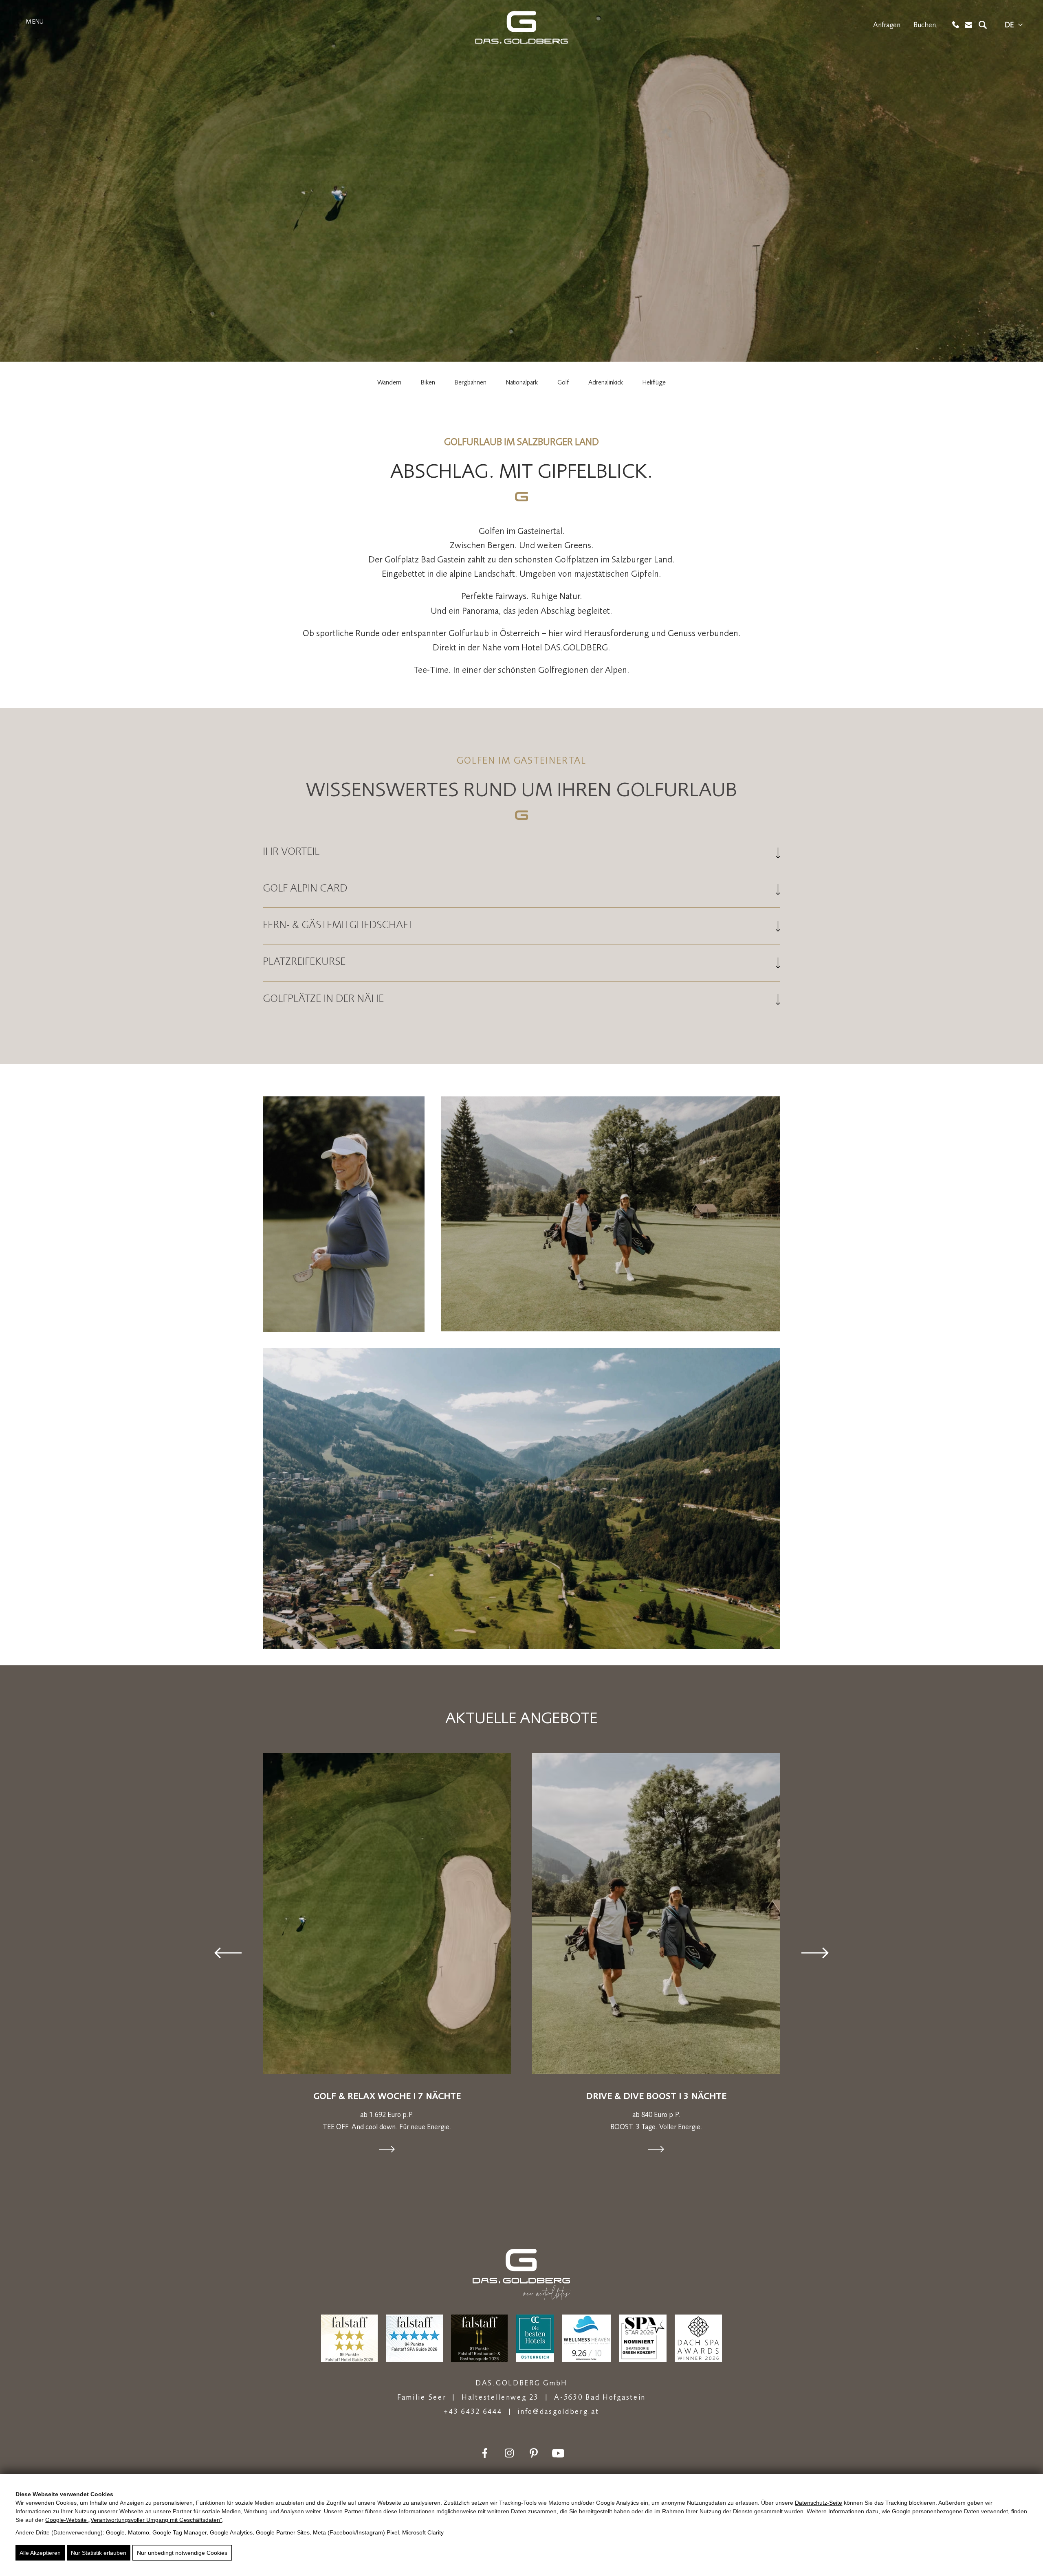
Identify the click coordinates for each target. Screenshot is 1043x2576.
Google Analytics (231, 2532)
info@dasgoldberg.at (558, 2411)
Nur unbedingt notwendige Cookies (182, 2553)
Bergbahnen (471, 382)
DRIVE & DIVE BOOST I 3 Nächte (656, 2096)
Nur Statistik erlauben (99, 2553)
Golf (563, 382)
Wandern (389, 382)
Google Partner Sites (283, 2532)
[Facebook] (485, 2453)
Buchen (925, 25)
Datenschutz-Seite (819, 2503)
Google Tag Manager (179, 2532)
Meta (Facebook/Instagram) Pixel (356, 2532)
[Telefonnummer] (956, 25)
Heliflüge (654, 382)
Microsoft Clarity (423, 2532)
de (1009, 25)
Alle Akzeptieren (40, 2553)
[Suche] (983, 25)
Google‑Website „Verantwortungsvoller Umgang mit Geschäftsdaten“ (134, 2520)
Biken (428, 382)
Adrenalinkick (606, 382)
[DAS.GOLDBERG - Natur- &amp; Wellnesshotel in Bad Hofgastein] (521, 27)
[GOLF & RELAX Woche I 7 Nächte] (387, 1913)
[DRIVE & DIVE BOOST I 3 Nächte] (656, 1913)
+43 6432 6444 (473, 2411)
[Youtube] (558, 2453)
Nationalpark (522, 382)
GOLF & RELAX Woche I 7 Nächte (387, 2096)
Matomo (139, 2532)
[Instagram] (509, 2453)
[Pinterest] (534, 2453)
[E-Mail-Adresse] (969, 25)
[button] (228, 1953)
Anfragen (887, 25)
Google (115, 2532)
